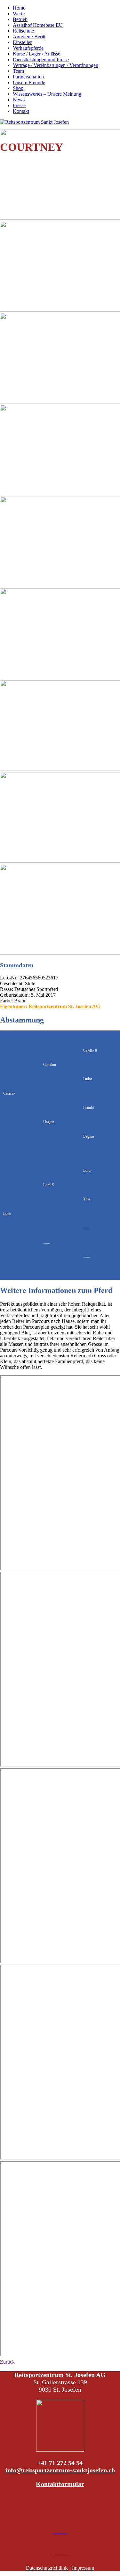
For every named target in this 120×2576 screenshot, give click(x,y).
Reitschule (23, 31)
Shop (18, 88)
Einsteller (22, 42)
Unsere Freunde (29, 82)
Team (18, 71)
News (19, 100)
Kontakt (21, 111)
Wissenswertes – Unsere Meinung (47, 94)
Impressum (83, 2568)
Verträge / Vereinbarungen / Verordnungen (56, 65)
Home (19, 8)
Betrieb (20, 19)
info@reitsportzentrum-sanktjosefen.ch (60, 2470)
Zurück (7, 2362)
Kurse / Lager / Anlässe (36, 54)
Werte (19, 14)
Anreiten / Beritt (29, 37)
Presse (19, 105)
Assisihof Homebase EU (38, 25)
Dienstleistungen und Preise (41, 59)
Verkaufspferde (28, 48)
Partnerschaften (28, 77)
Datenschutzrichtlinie (47, 2568)
